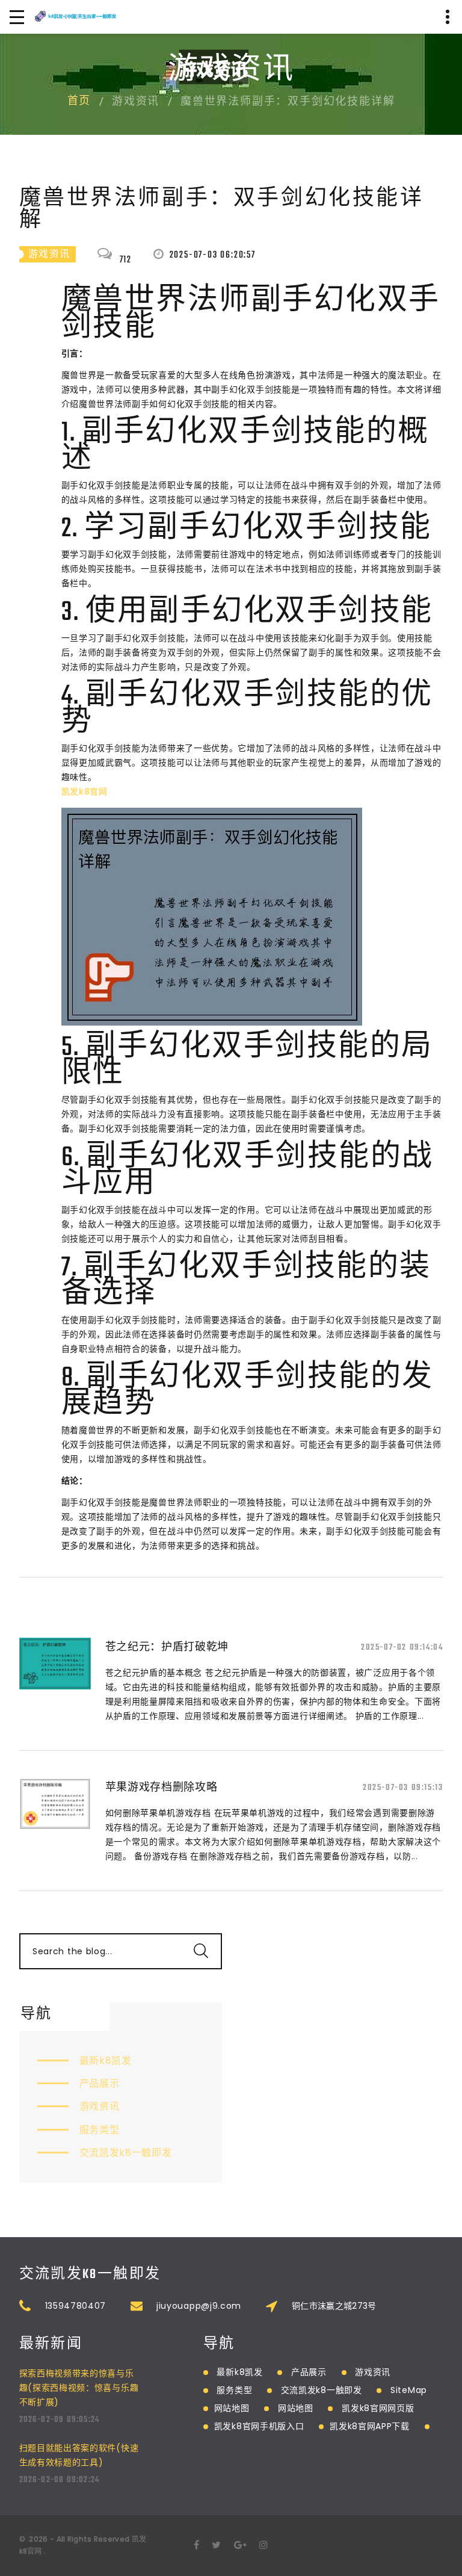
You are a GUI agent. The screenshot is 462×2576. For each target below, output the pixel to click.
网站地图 (232, 2408)
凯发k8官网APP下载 (370, 2426)
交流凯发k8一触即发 (126, 2153)
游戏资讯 (100, 2106)
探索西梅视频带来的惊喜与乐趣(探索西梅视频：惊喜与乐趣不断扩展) (79, 2388)
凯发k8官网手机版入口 (259, 2426)
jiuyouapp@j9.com (199, 2306)
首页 (79, 102)
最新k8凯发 (106, 2060)
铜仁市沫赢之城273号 (334, 2306)
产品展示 (100, 2083)
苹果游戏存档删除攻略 (162, 1787)
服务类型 (100, 2130)
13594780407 (76, 2306)
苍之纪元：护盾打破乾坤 (167, 1646)
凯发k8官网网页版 (378, 2408)
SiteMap (409, 2390)
